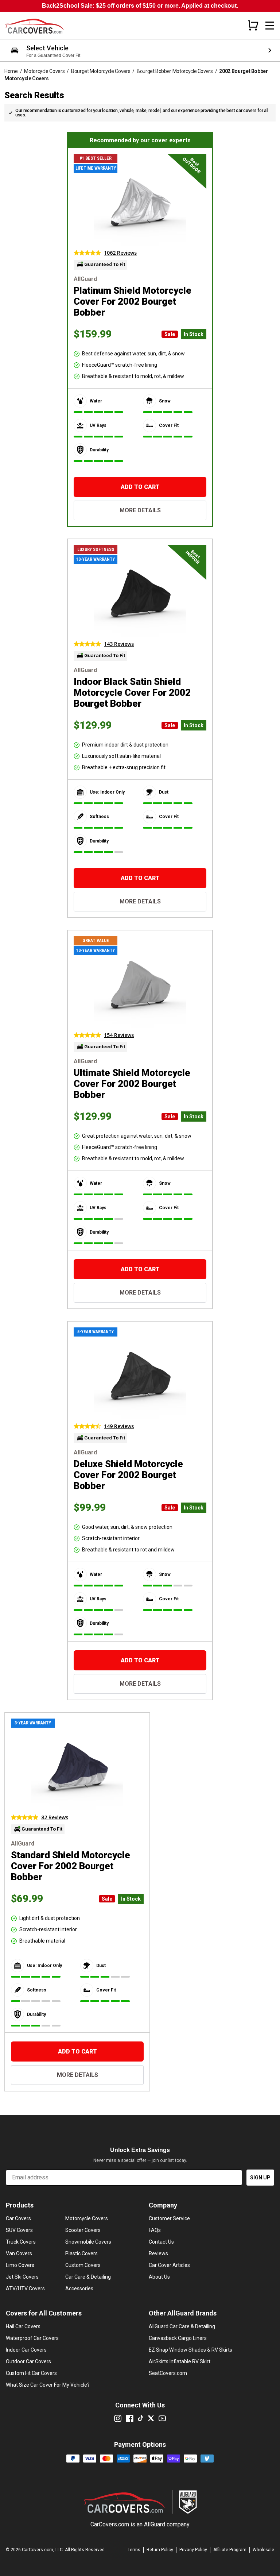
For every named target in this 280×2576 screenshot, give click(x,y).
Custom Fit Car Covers (31, 2373)
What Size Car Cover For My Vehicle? (48, 2385)
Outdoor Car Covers (28, 2361)
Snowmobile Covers (88, 2242)
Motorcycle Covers (44, 71)
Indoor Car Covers (26, 2350)
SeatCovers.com (168, 2373)
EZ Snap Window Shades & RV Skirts (190, 2350)
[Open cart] (253, 25)
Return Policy (160, 2550)
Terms (134, 2550)
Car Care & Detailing (88, 2277)
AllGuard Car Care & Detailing (182, 2326)
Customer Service (169, 2218)
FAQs (155, 2230)
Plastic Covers (81, 2253)
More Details (140, 510)
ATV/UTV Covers (25, 2288)
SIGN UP (260, 2178)
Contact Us (161, 2242)
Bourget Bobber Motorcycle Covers (175, 71)
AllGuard (155, 2524)
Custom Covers (83, 2265)
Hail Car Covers (23, 2326)
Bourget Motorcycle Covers (101, 71)
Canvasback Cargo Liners (178, 2338)
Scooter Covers (83, 2230)
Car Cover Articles (169, 2265)
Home (11, 71)
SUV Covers (19, 2230)
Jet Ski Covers (22, 2277)
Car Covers (18, 2218)
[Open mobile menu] (270, 26)
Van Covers (19, 2253)
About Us (159, 2277)
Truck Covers (21, 2242)
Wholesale (263, 2550)
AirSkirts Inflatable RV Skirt (180, 2361)
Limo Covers (20, 2265)
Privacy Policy (193, 2550)
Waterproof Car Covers (32, 2338)
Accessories (79, 2288)
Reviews (158, 2253)
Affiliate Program (230, 2550)
